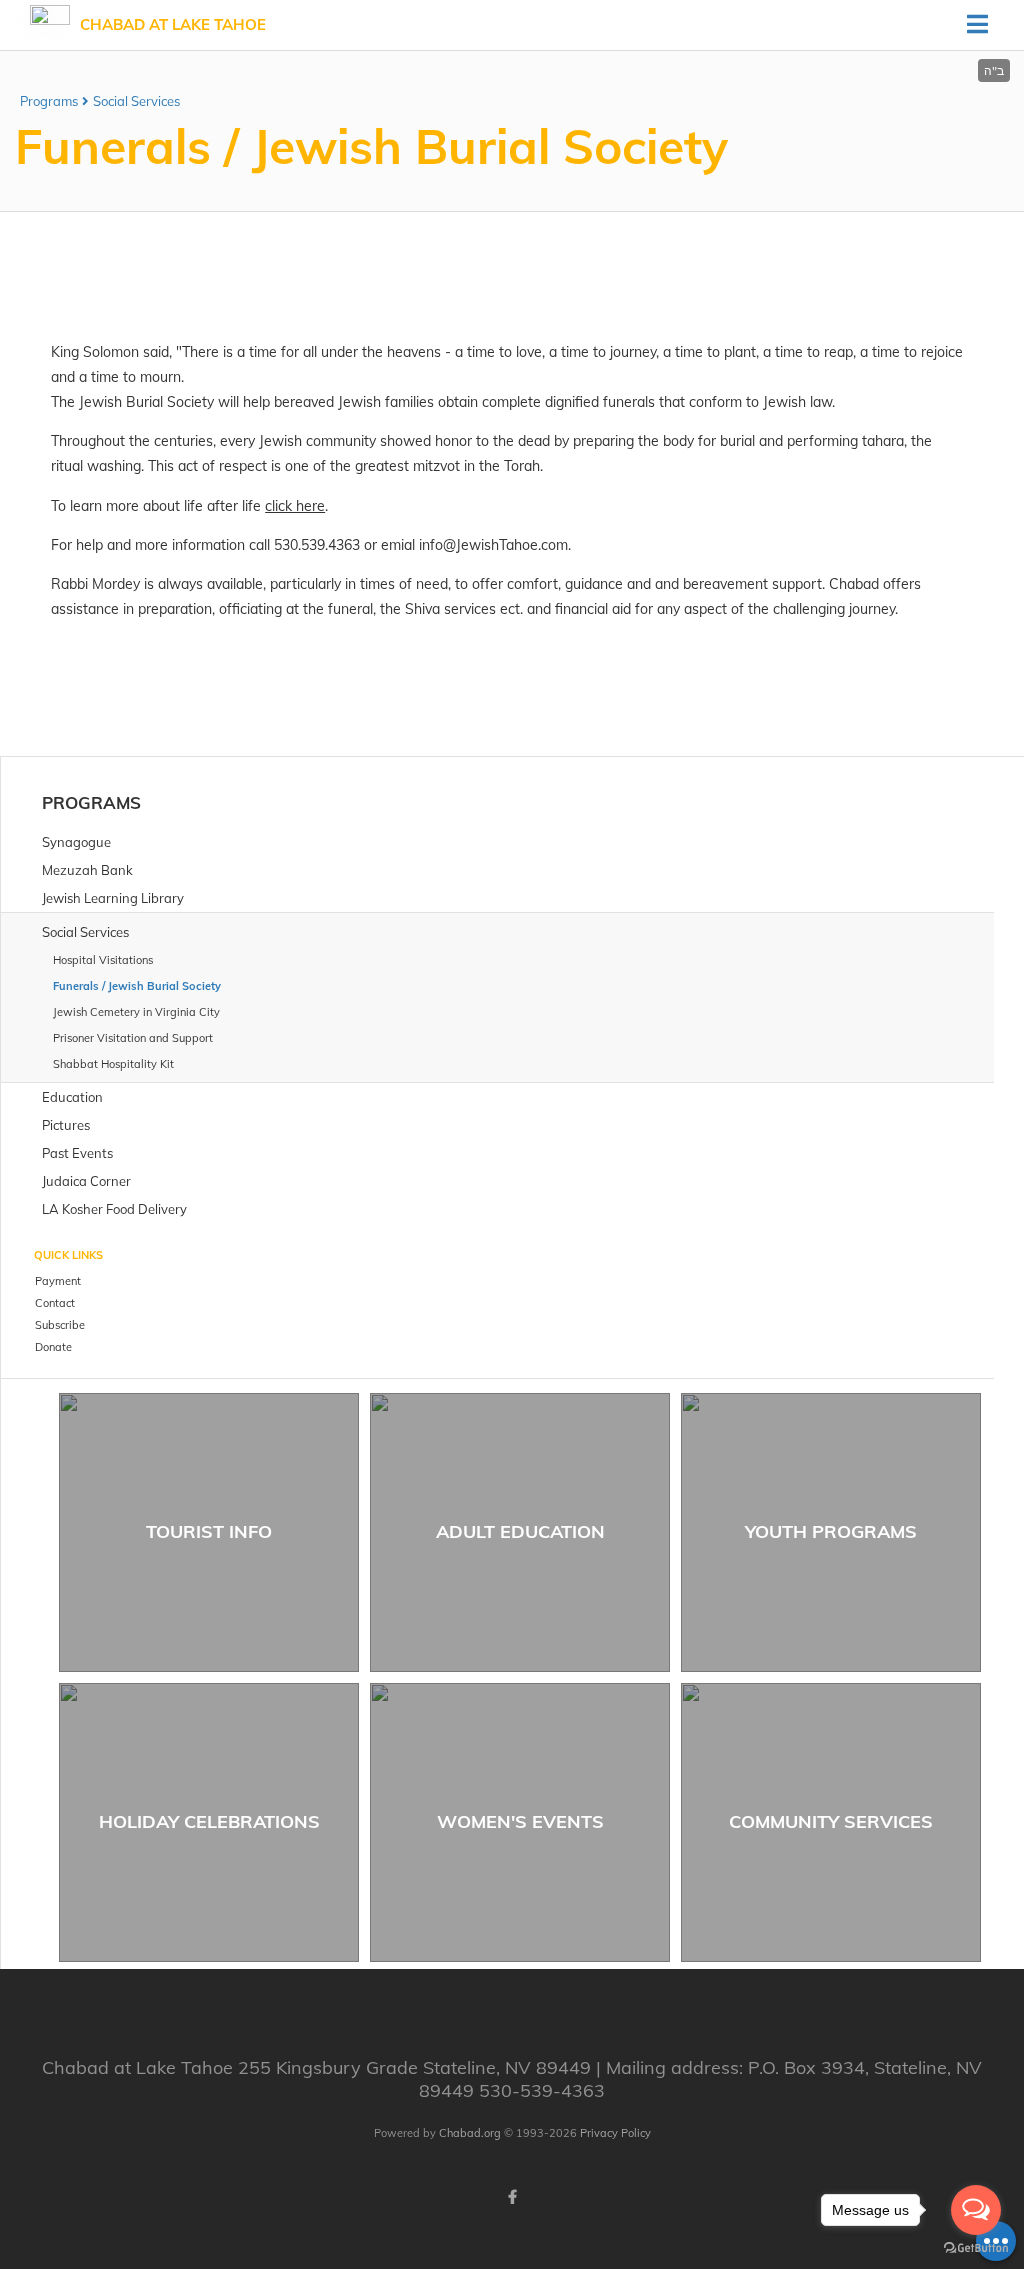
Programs (49, 101)
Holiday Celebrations (209, 1821)
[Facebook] (512, 2197)
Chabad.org (470, 2133)
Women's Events (520, 1821)
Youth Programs (831, 1531)
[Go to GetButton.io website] (976, 2248)
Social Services (136, 101)
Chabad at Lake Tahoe (173, 24)
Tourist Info (209, 1531)
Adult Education (520, 1531)
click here (295, 506)
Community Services (831, 1821)
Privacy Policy (615, 2133)
